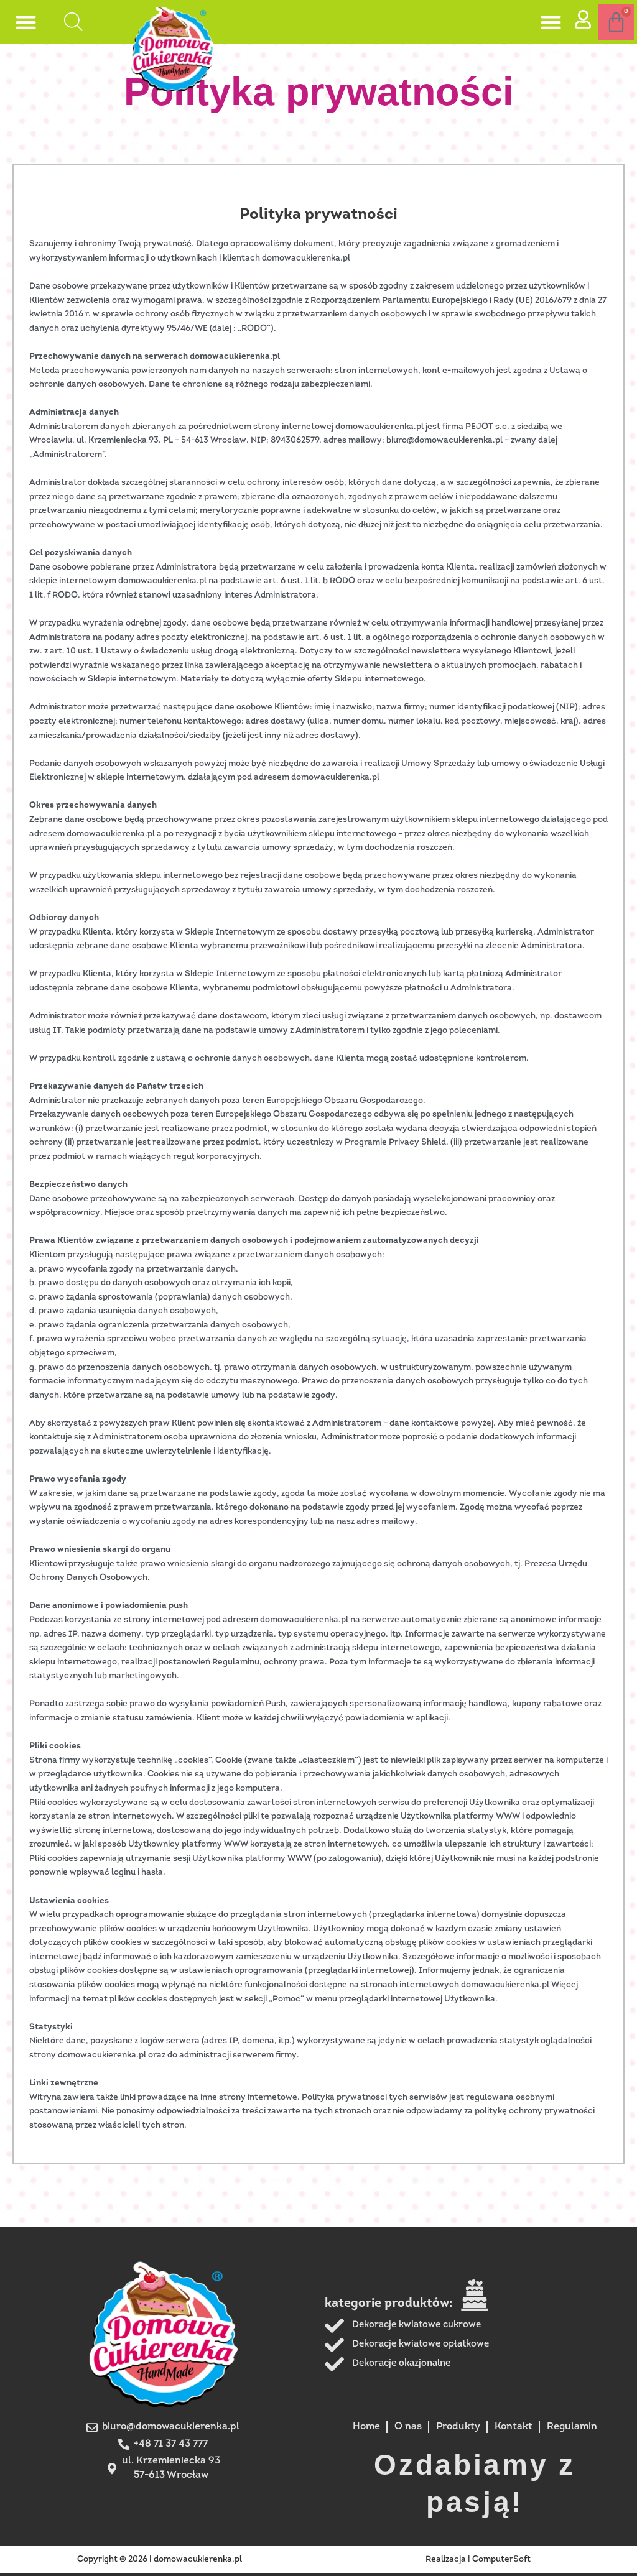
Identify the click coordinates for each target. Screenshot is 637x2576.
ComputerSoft (501, 2560)
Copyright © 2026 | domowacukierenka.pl (160, 2560)
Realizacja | (449, 2560)
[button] (26, 22)
